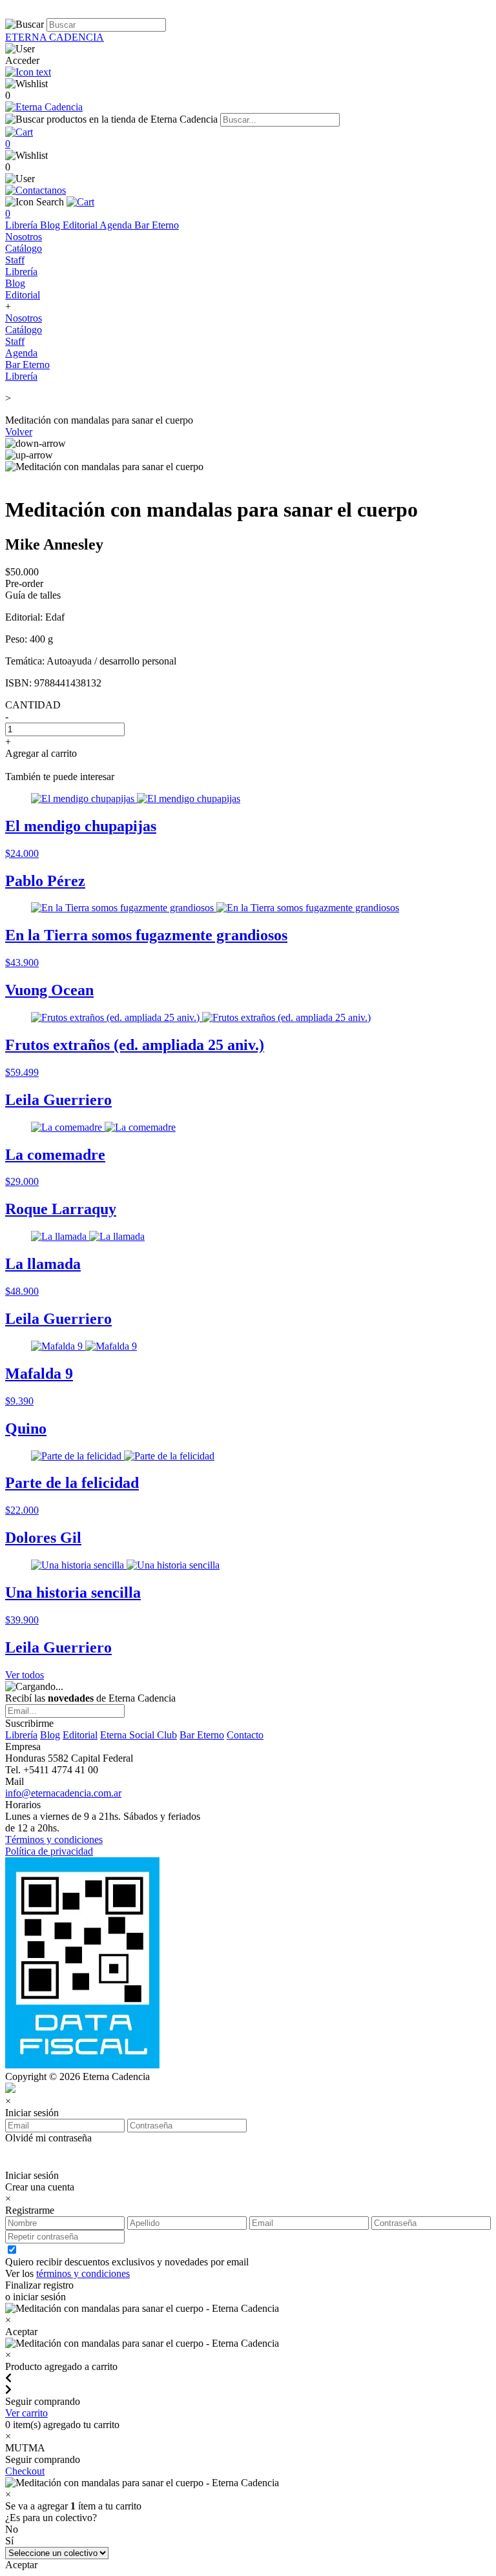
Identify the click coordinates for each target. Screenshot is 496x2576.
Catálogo (24, 248)
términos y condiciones (83, 2273)
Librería (23, 225)
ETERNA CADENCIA (55, 37)
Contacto (245, 1735)
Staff (15, 260)
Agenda (117, 225)
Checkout (25, 2471)
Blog (51, 225)
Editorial (81, 225)
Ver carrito (26, 2413)
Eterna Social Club (139, 1735)
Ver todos (25, 1675)
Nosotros (24, 237)
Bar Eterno (157, 225)
